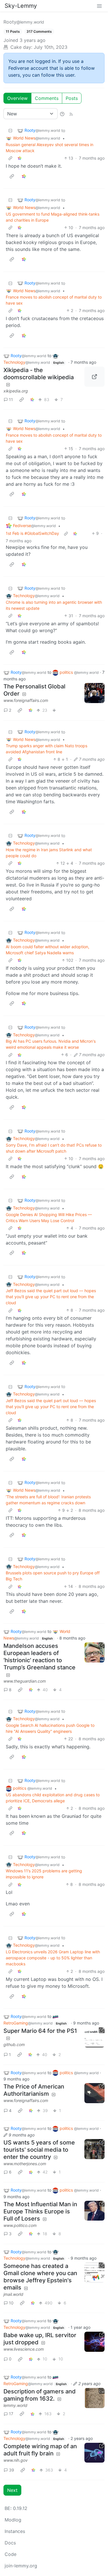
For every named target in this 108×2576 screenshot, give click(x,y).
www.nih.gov (16, 2460)
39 (12, 2470)
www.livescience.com (24, 2349)
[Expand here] (94, 2398)
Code (11, 2554)
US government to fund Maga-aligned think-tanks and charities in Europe (53, 217)
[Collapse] (10, 130)
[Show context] (10, 158)
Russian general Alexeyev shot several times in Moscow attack (50, 148)
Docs (10, 2543)
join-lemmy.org (21, 2566)
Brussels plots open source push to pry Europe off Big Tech (53, 1576)
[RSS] (71, 114)
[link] (20, 158)
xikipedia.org (16, 391)
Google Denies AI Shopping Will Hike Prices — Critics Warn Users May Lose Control (49, 1218)
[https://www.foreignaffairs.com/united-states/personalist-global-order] (94, 693)
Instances (15, 2531)
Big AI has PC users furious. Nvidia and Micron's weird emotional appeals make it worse (51, 1044)
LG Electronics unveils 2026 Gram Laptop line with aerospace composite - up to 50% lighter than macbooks (53, 1958)
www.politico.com (20, 2225)
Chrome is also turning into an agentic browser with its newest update (54, 605)
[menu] (99, 6)
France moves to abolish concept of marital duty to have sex (54, 300)
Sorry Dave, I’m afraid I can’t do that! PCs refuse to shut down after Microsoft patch (54, 1148)
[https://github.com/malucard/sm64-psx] (94, 2037)
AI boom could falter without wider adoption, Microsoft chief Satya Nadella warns (48, 950)
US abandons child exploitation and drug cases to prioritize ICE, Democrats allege (53, 1798)
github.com (14, 2044)
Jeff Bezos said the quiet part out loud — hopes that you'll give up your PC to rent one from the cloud (51, 1297)
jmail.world (13, 2294)
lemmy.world (15, 2405)
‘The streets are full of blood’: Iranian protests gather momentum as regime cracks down (48, 1500)
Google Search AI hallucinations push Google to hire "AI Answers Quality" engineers (50, 1728)
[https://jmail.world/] (94, 2273)
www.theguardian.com (25, 1681)
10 (11, 2303)
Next (12, 2490)
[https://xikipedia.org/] (94, 377)
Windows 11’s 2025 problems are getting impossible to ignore (44, 1874)
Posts (72, 98)
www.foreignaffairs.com (26, 700)
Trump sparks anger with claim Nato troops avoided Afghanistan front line (47, 749)
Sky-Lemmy (21, 6)
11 (11, 399)
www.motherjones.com (25, 2164)
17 (11, 2414)
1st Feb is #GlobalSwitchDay (32, 533)
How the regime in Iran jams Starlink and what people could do (49, 853)
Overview (17, 98)
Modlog (13, 2520)
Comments (47, 98)
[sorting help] (62, 114)
